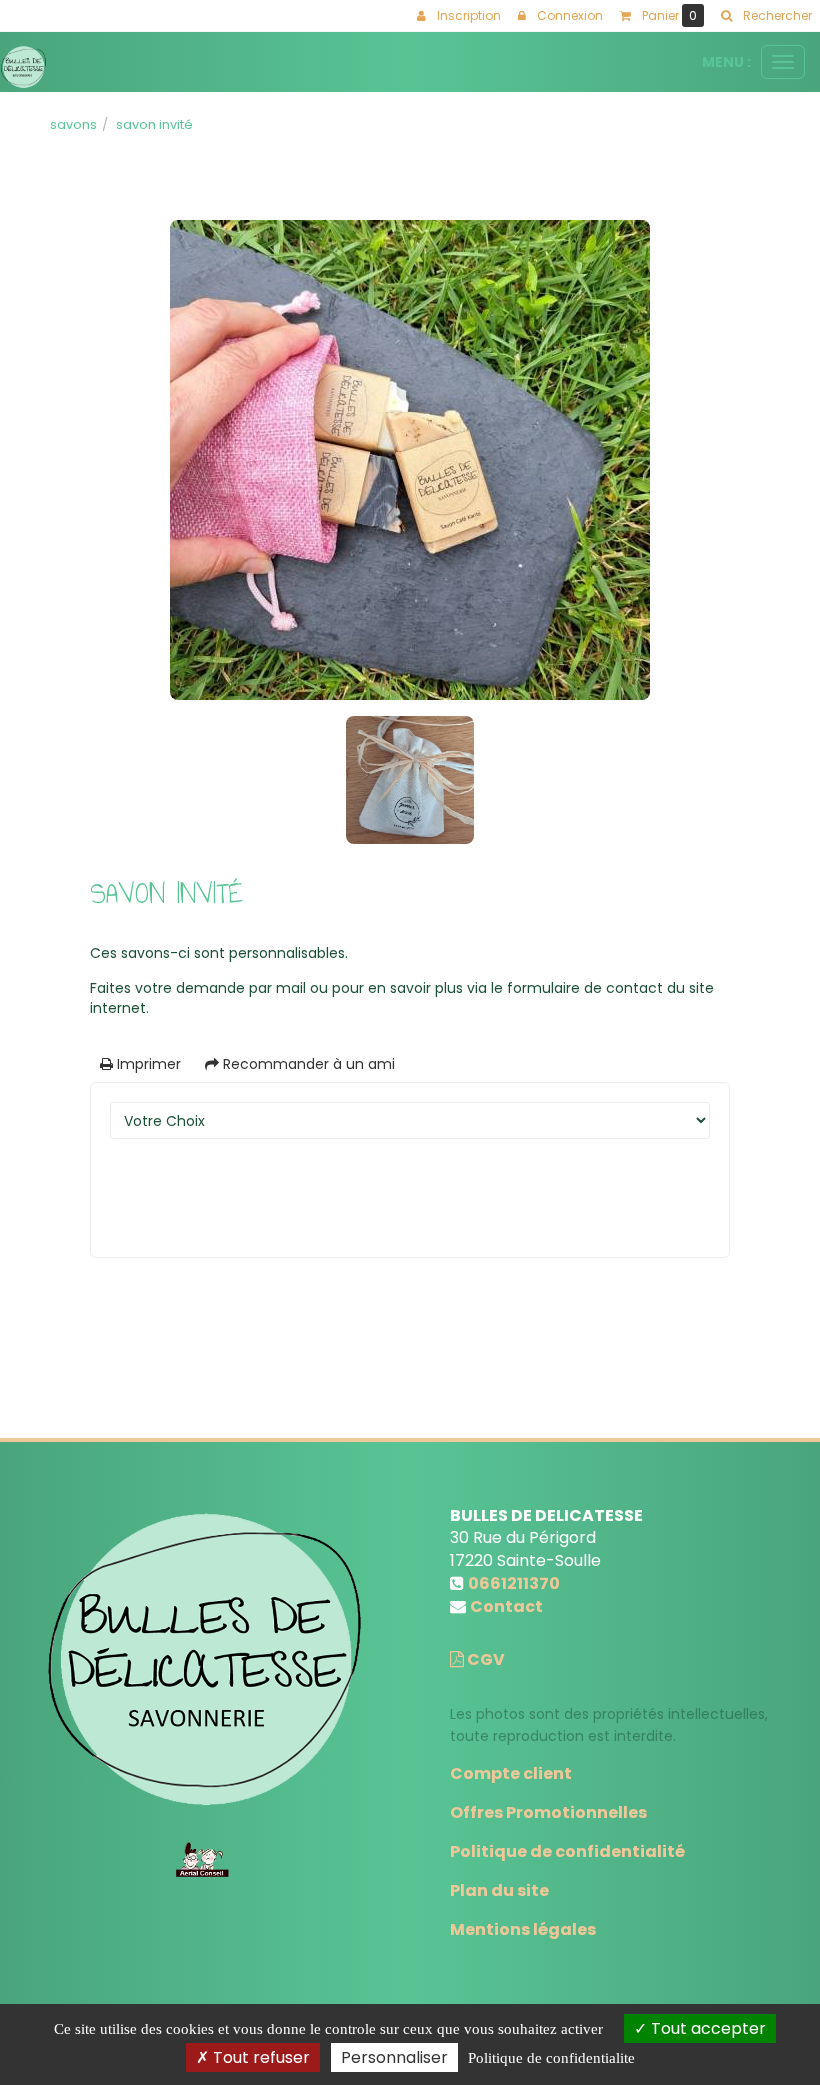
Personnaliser (394, 2057)
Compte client (511, 1773)
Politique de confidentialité (567, 1851)
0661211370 (514, 1583)
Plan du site (499, 1890)
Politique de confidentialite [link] (551, 2058)
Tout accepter (706, 2028)
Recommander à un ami (307, 1064)
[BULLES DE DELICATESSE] (23, 67)
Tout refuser (259, 2057)
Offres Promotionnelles (548, 1812)
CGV (484, 1659)
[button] (766, 16)
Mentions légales (523, 1929)
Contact (506, 1606)
